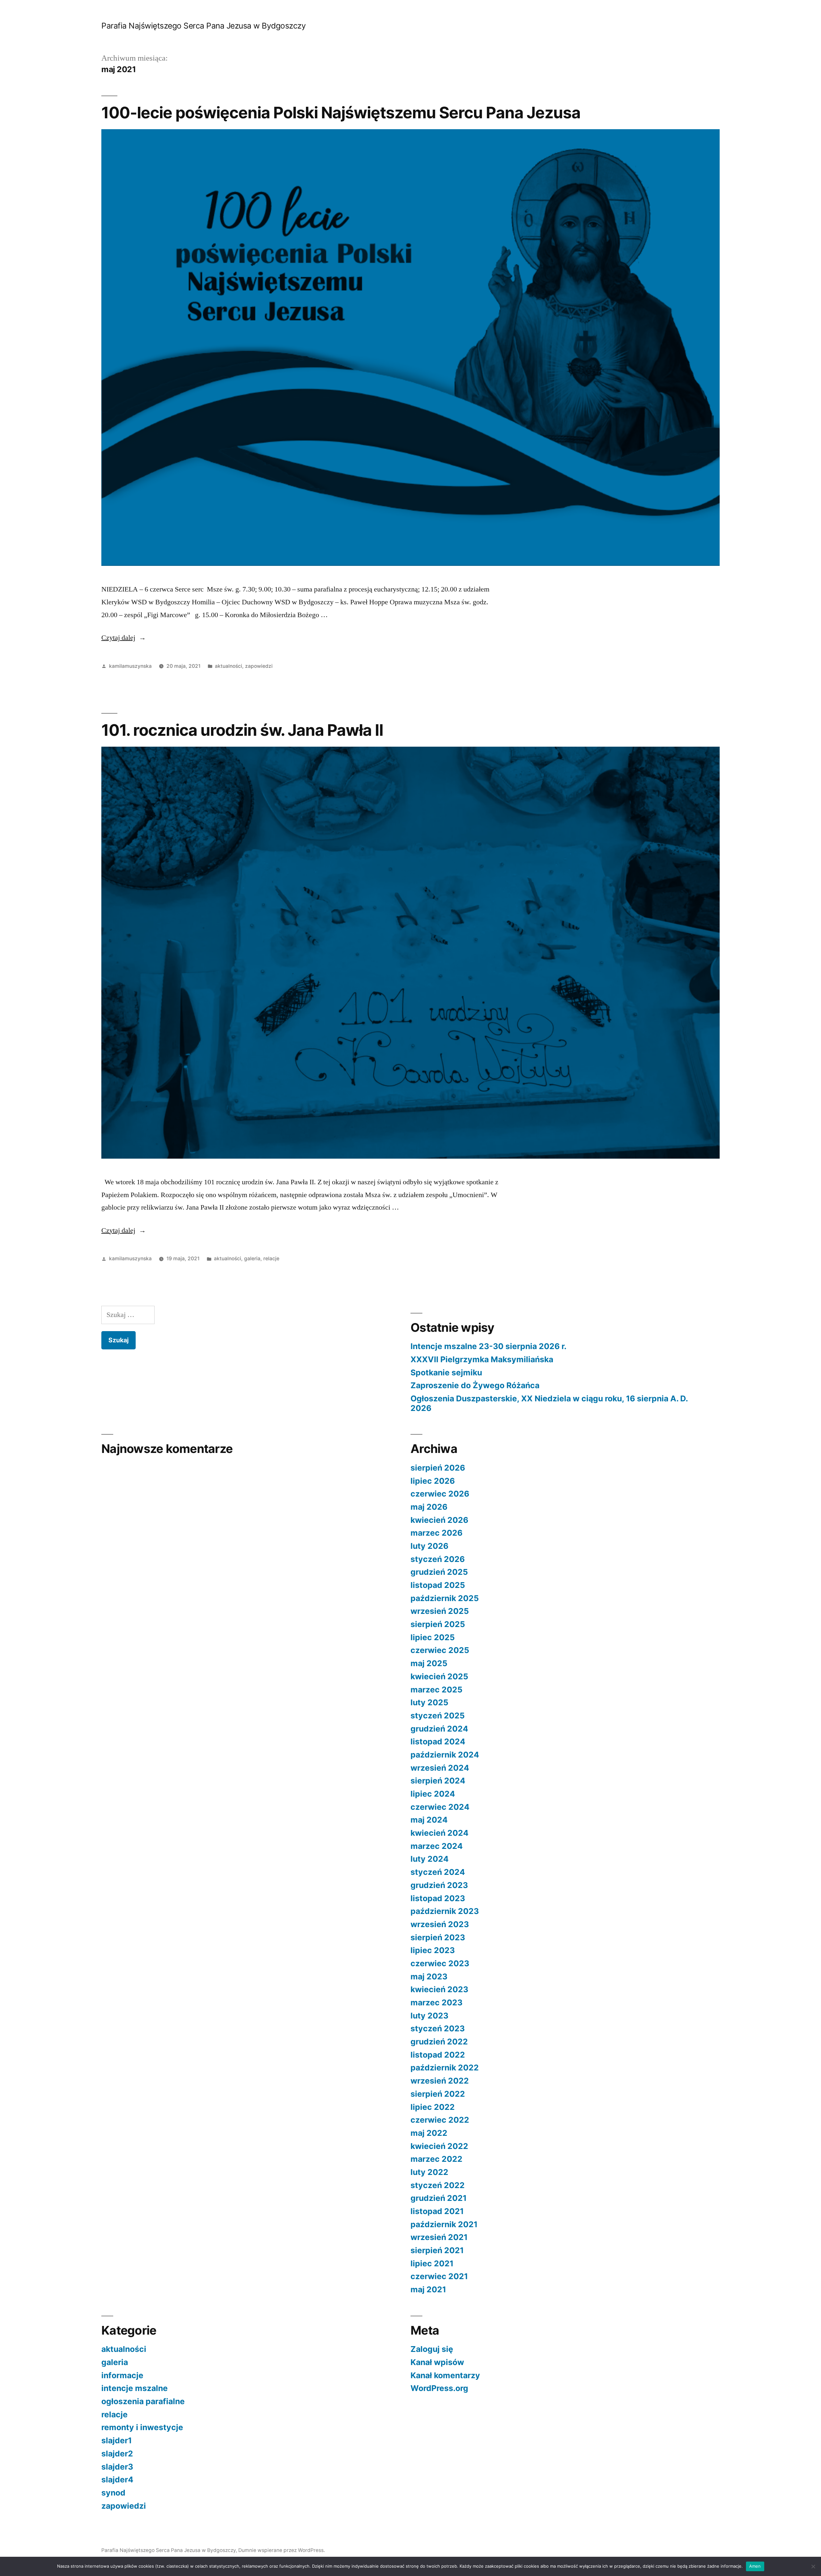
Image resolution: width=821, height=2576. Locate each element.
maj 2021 (428, 2289)
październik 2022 (445, 2068)
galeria (252, 1259)
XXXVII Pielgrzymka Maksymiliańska (482, 1359)
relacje (271, 1259)
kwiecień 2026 (439, 1520)
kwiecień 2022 (439, 2146)
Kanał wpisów (437, 2362)
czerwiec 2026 (440, 1494)
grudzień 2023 (439, 1885)
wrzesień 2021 (439, 2237)
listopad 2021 (437, 2211)
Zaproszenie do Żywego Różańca (475, 1385)
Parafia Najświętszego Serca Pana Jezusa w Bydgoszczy (203, 26)
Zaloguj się (432, 2349)
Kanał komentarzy (445, 2375)
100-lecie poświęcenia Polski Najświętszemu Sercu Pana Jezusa (341, 113)
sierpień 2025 (438, 1624)
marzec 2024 (437, 1846)
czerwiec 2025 (440, 1650)
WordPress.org (439, 2388)
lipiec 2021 (432, 2263)
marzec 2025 (436, 1690)
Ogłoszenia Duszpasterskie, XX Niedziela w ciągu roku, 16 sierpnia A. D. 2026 (549, 1403)
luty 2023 (429, 2016)
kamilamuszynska (130, 666)
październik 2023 (445, 1911)
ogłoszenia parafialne (143, 2401)
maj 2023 (429, 1976)
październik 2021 (444, 2224)
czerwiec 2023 (440, 1963)
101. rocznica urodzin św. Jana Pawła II (242, 730)
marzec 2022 (436, 2159)
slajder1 (117, 2440)
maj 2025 (429, 1663)
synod (113, 2493)
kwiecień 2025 (439, 1676)
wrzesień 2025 (440, 1611)
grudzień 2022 (439, 2042)
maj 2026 (429, 1507)
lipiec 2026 (433, 1481)
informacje (122, 2375)
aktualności (229, 666)
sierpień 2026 (438, 1468)
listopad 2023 (438, 1898)
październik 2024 (445, 1755)
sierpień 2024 (438, 1781)
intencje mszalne (135, 2388)
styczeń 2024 (438, 1872)
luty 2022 (429, 2172)
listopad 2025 (438, 1585)
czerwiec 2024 (440, 1807)
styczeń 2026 (438, 1559)
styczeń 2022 (438, 2185)
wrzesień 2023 (440, 1924)
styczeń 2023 (438, 2028)
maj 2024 (429, 1820)
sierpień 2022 (438, 2094)
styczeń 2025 (438, 1716)
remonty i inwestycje (142, 2427)
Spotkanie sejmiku (446, 1372)
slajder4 (117, 2480)
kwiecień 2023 (439, 1989)
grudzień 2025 (439, 1572)
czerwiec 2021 (439, 2276)
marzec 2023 (436, 2002)
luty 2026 (429, 1546)
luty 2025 (429, 1702)
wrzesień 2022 (440, 2081)
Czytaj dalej (124, 638)
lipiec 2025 (433, 1637)
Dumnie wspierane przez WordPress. (282, 2550)
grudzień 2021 (439, 2198)
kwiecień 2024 (440, 1833)
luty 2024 (430, 1859)
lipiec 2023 (433, 1950)
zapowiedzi (259, 666)
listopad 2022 (438, 2055)
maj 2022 (429, 2133)
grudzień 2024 (439, 1729)
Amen (755, 2566)
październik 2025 (445, 1598)
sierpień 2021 (437, 2250)
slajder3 (117, 2467)
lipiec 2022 (433, 2107)
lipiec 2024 (433, 1794)
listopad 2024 (438, 1741)
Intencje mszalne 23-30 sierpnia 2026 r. (488, 1346)
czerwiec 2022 (440, 2120)
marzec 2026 (436, 1533)
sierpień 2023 (438, 1937)
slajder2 (117, 2454)
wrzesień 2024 (440, 1768)
